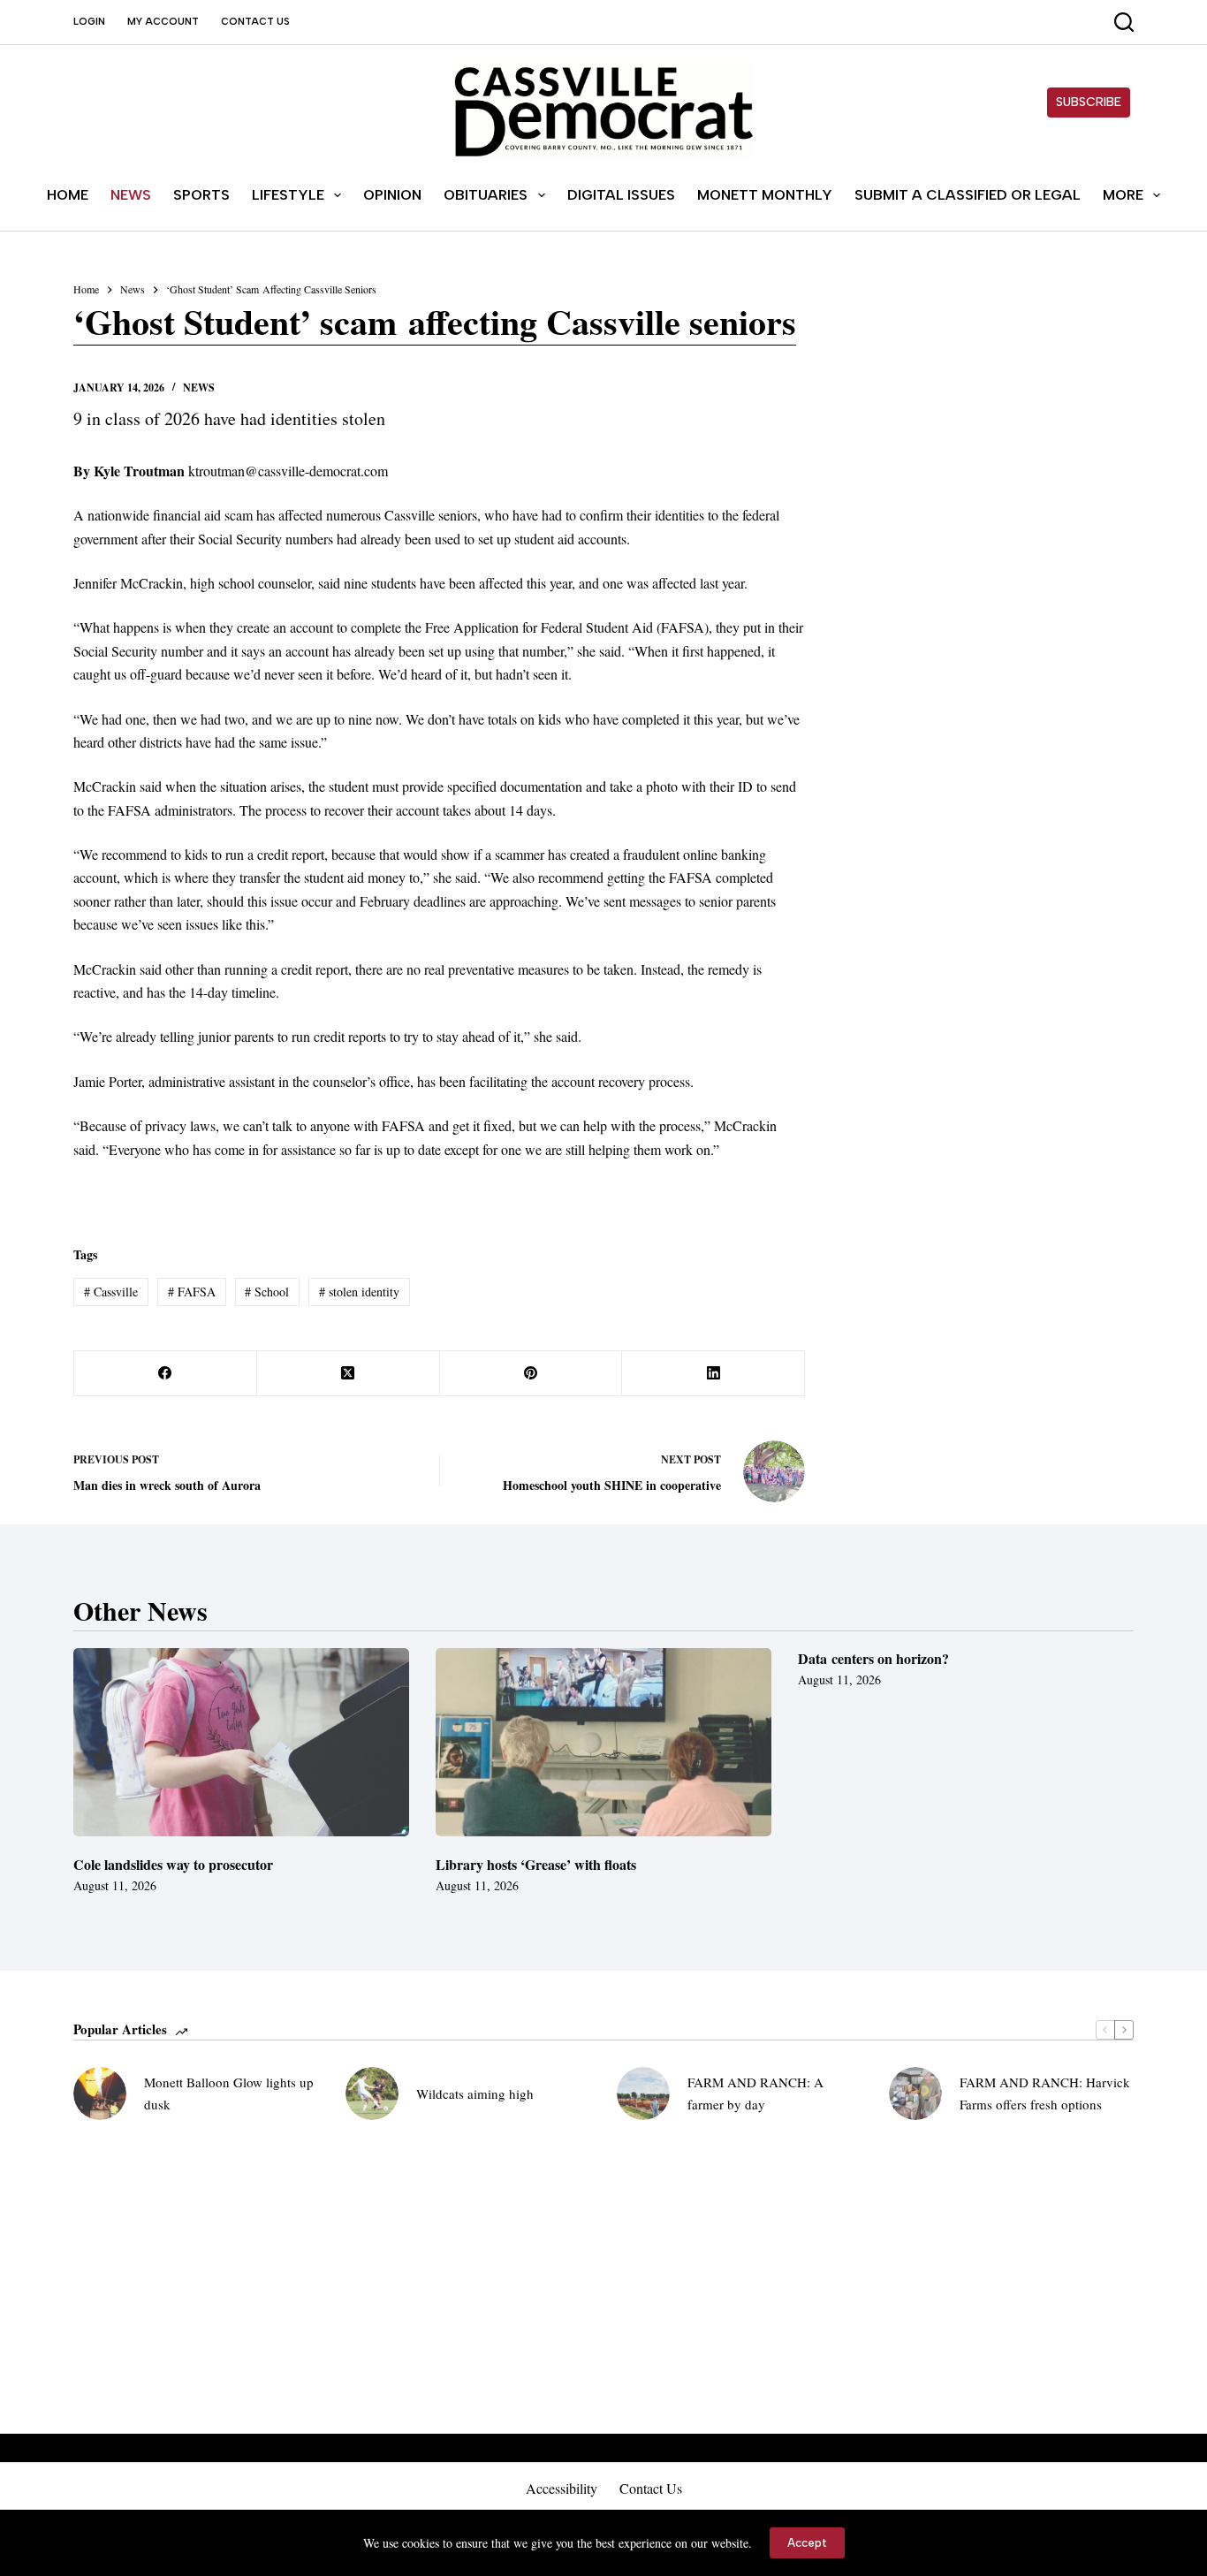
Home (68, 195)
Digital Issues (621, 195)
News (131, 195)
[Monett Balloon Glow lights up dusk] (100, 2093)
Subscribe (1089, 102)
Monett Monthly (765, 195)
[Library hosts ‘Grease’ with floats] (603, 1743)
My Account (163, 22)
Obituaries (486, 195)
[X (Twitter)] (349, 1374)
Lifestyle (288, 195)
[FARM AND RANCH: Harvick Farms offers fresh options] (915, 2093)
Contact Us (255, 22)
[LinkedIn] (714, 1374)
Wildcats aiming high (475, 2093)
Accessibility (562, 2489)
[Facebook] (166, 1374)
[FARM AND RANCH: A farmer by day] (643, 2093)
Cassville (111, 1292)
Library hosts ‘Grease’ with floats (536, 1864)
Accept (807, 2543)
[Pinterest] (531, 1374)
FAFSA (192, 1292)
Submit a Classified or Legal (968, 195)
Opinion (392, 195)
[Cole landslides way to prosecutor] (241, 1743)
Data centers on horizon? (873, 1658)
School (267, 1292)
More (1123, 195)
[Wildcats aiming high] (372, 2093)
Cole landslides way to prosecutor (173, 1864)
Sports (201, 195)
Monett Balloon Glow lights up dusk (229, 2093)
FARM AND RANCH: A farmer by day (755, 2093)
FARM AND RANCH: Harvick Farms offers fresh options (1045, 2093)
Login (89, 22)
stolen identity (359, 1292)
